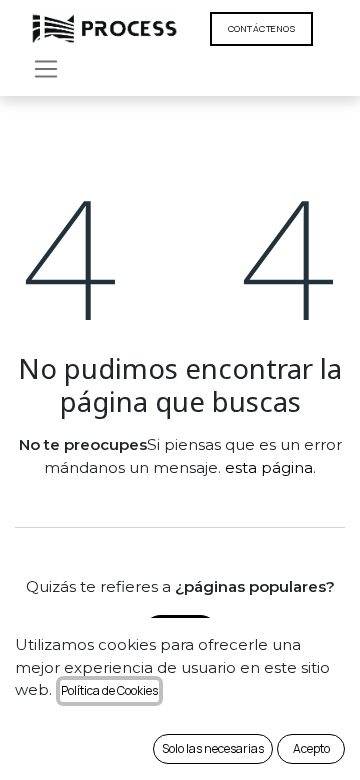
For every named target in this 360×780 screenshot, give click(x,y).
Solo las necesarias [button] (213, 748)
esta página (269, 467)
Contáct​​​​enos (261, 28)
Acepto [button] (311, 748)
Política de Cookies (109, 690)
